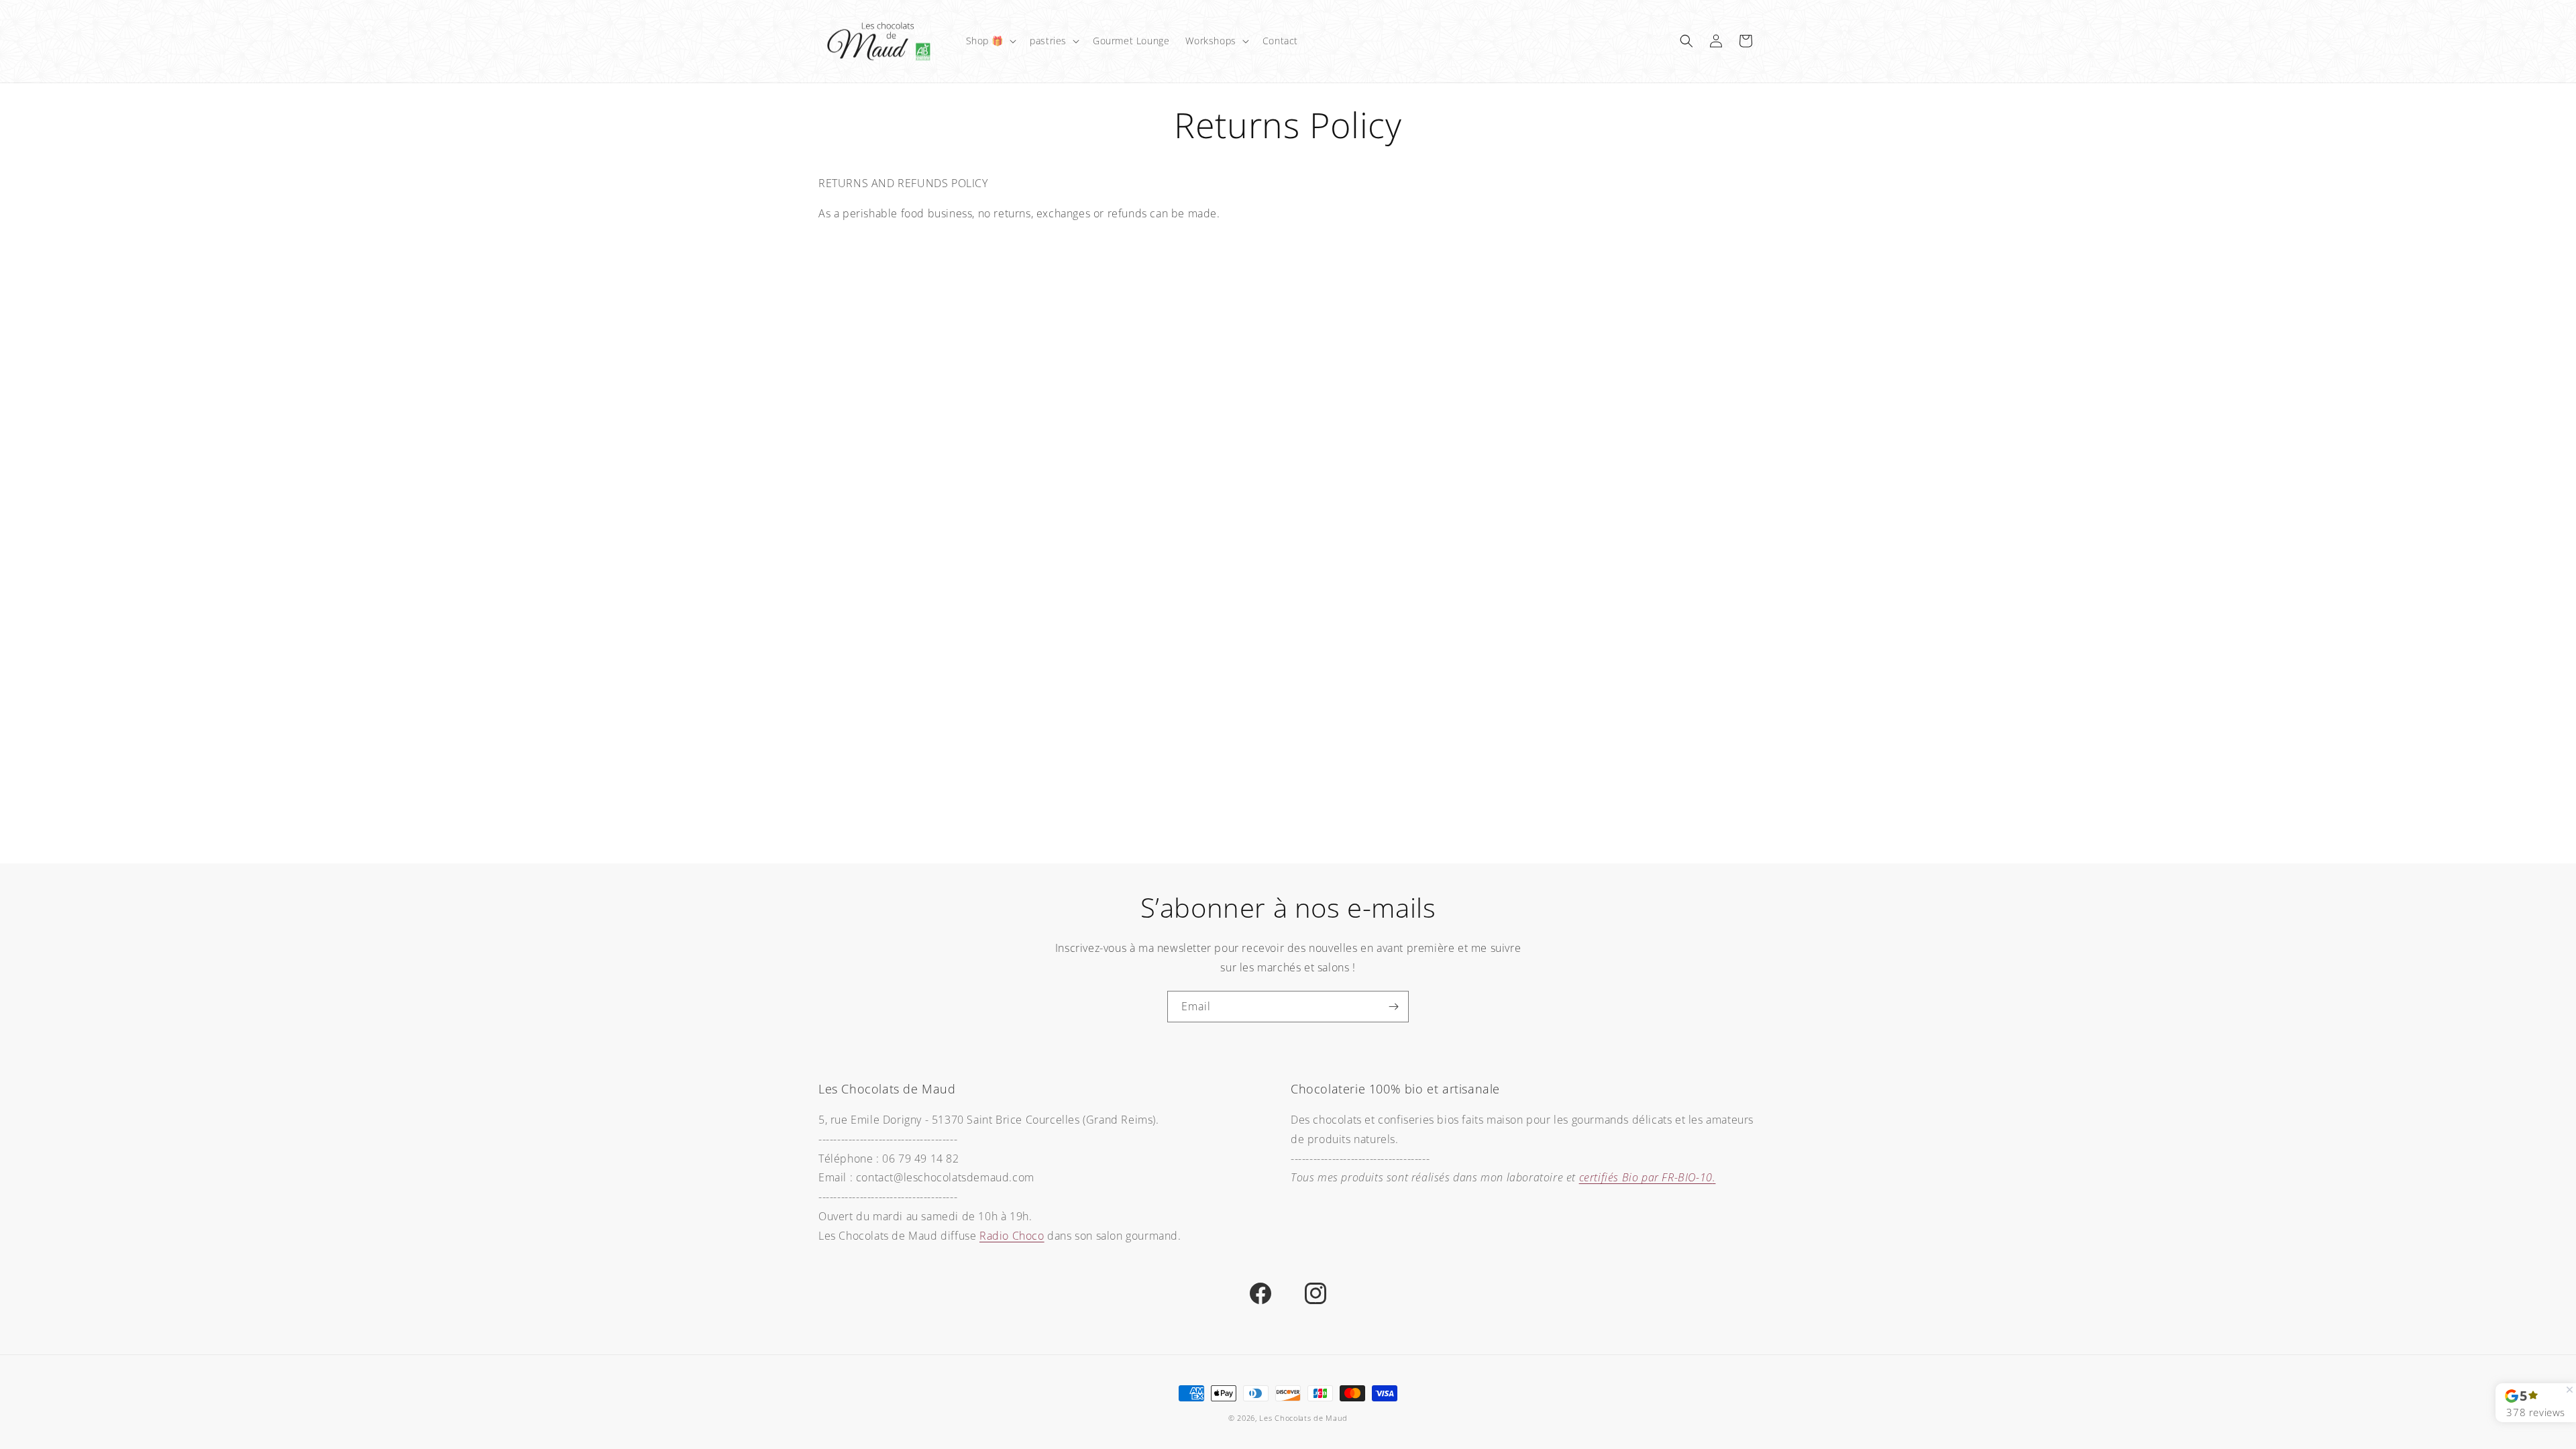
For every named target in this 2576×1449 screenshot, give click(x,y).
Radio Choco (1012, 1236)
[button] (990, 41)
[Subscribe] (1393, 1007)
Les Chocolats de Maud (1303, 1418)
